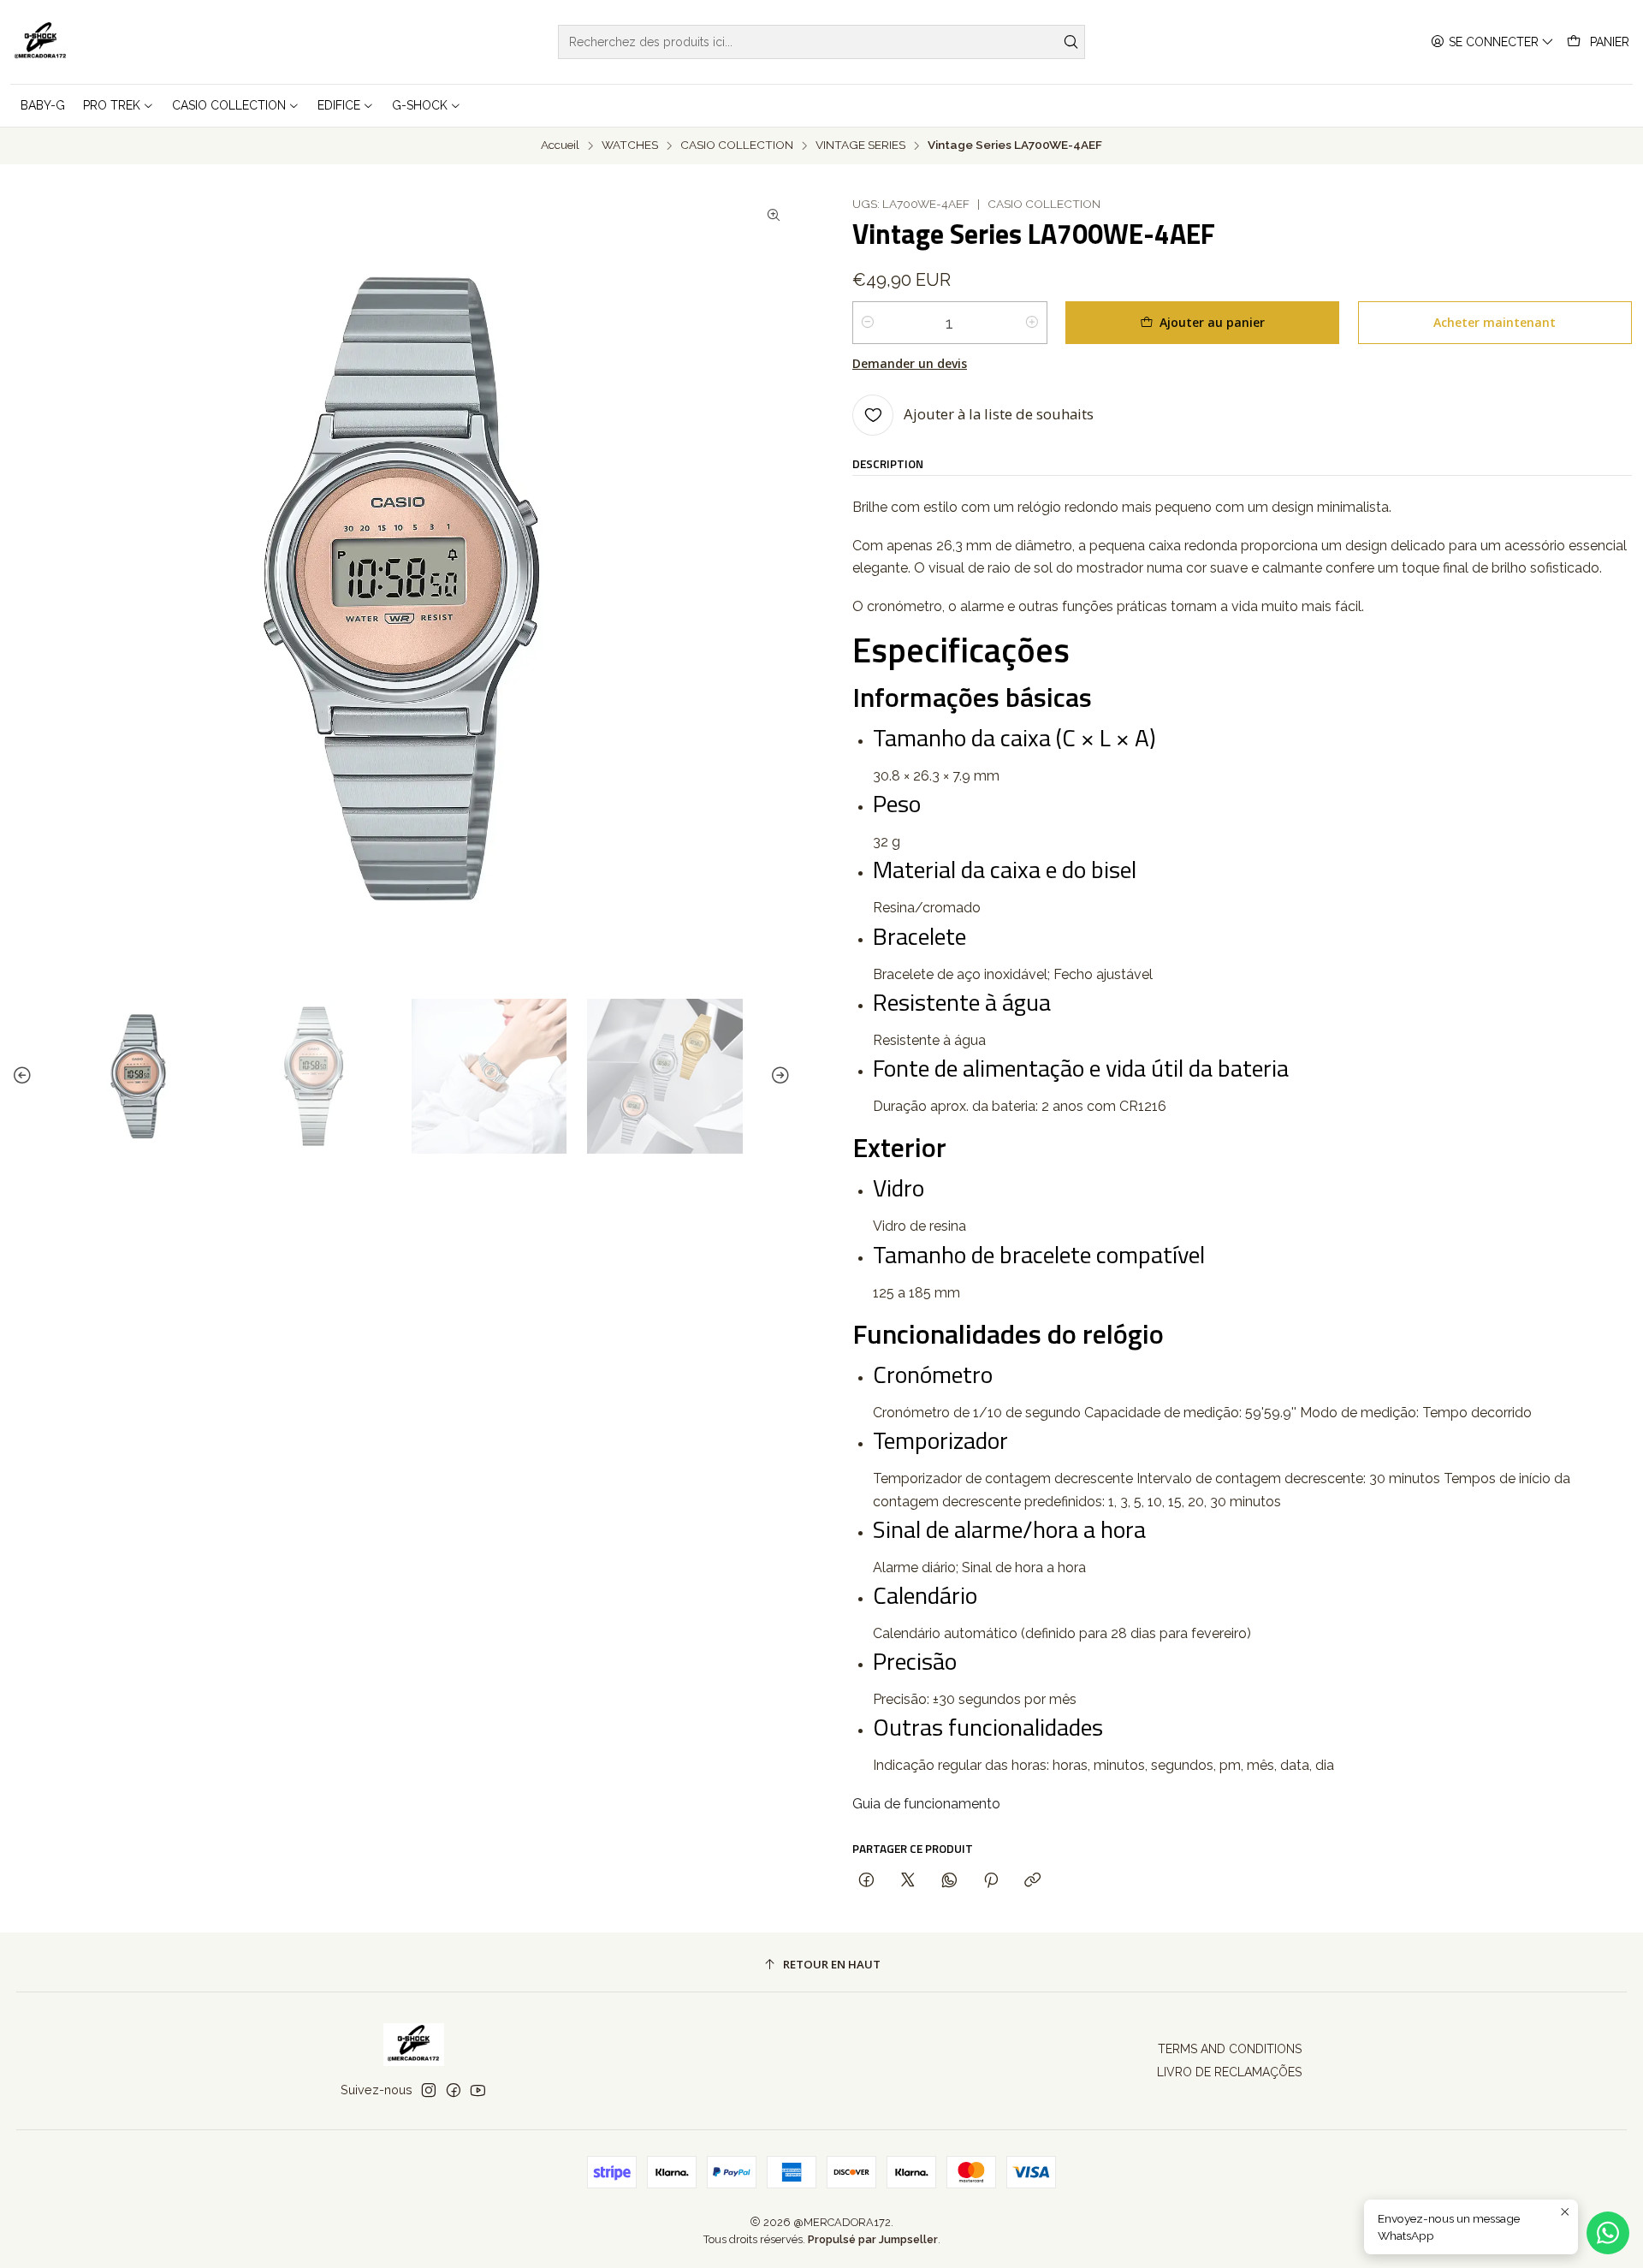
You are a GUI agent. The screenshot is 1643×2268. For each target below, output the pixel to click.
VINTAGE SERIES (860, 145)
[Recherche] (1071, 42)
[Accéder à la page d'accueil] (41, 42)
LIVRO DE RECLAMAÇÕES (1229, 2072)
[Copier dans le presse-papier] (1032, 1881)
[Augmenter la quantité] (1032, 323)
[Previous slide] (25, 1076)
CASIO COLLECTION (737, 145)
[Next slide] (778, 1076)
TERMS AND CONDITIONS (1230, 2049)
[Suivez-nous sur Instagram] (429, 2090)
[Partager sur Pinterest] (991, 1881)
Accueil (560, 145)
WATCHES (630, 145)
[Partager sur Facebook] (866, 1881)
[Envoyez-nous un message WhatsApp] (1608, 2233)
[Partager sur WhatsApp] (949, 1881)
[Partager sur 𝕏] (908, 1881)
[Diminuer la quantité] (868, 323)
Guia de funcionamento (926, 1804)
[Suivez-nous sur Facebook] (454, 2090)
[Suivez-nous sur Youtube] (478, 2090)
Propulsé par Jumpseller (873, 2239)
